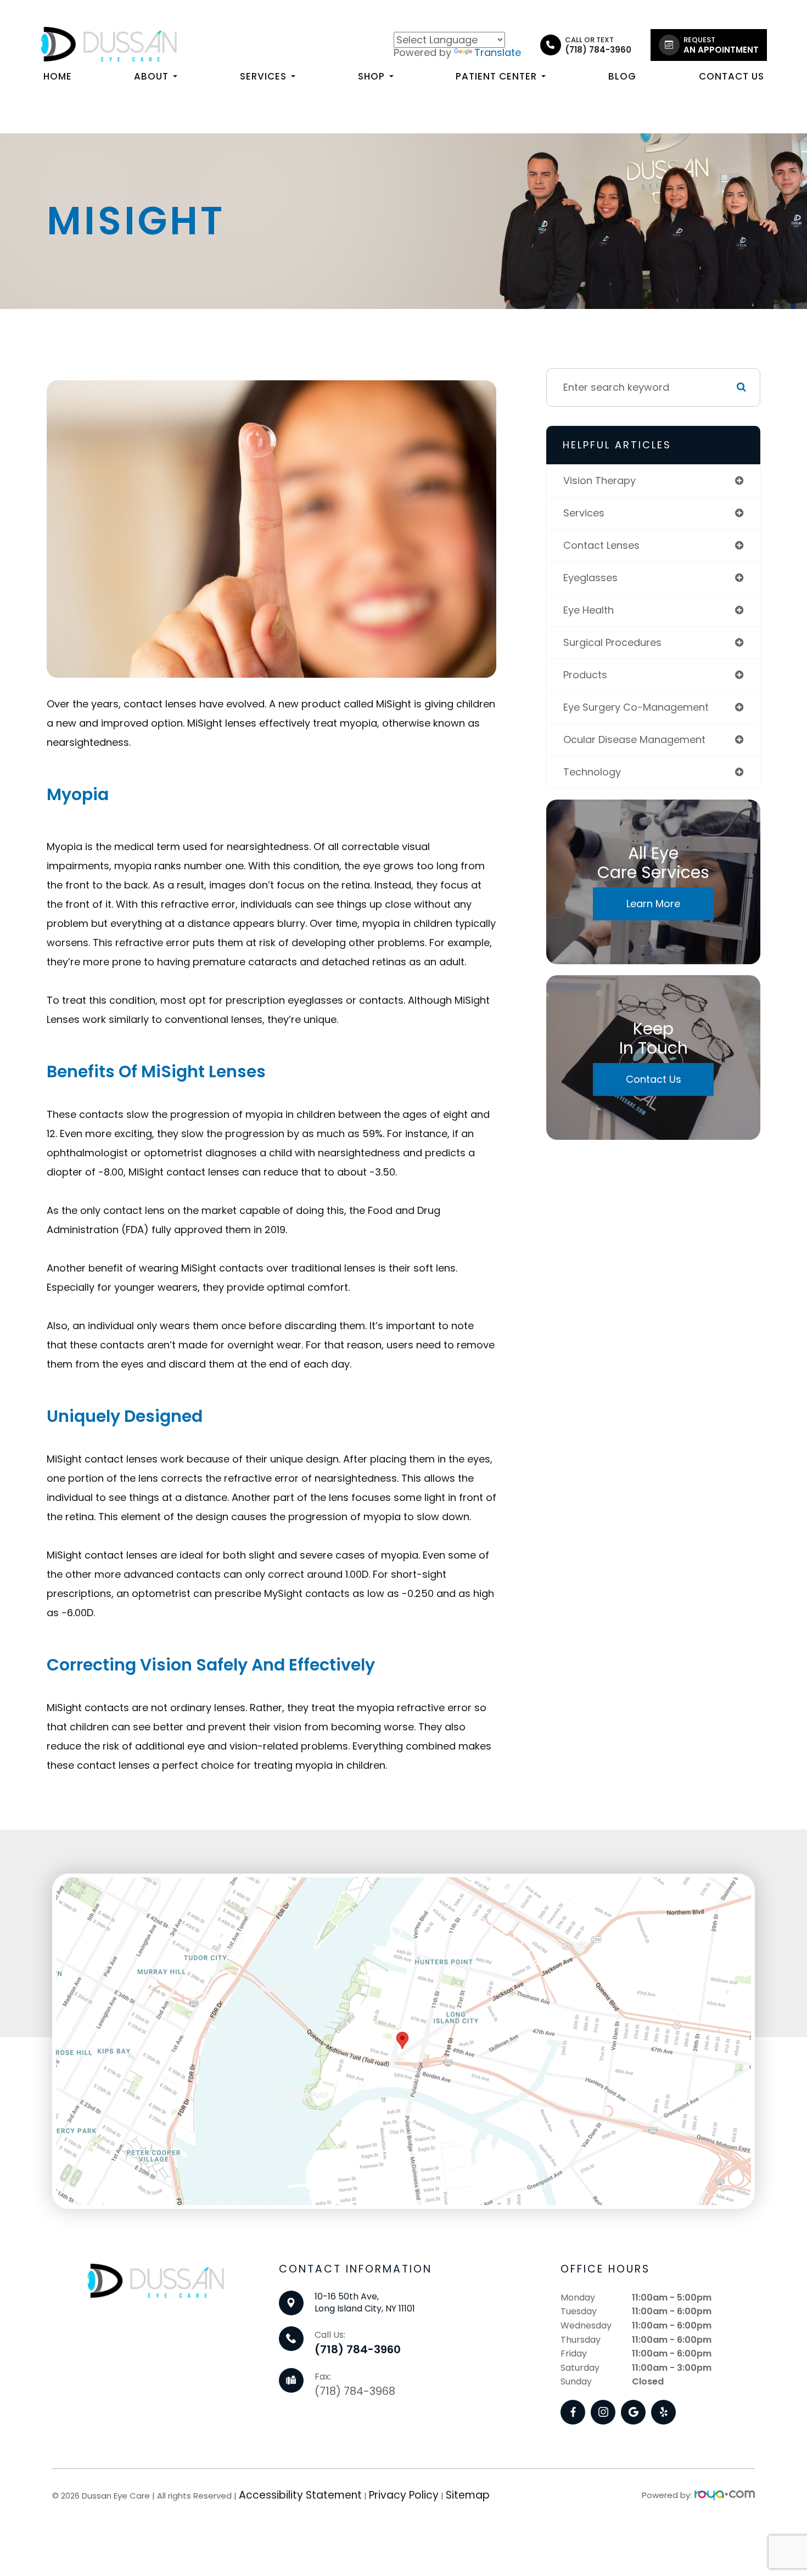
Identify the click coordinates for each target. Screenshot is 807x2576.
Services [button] (263, 76)
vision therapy (599, 480)
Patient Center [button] (496, 76)
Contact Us (732, 76)
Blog (622, 76)
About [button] (151, 76)
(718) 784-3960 (358, 2349)
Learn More (653, 904)
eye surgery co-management (636, 707)
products (585, 675)
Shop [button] (371, 76)
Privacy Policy (404, 2495)
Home (58, 76)
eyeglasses (590, 578)
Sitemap (468, 2495)
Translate (498, 52)
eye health (589, 610)
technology (592, 772)
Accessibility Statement (300, 2495)
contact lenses (601, 545)
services (584, 513)
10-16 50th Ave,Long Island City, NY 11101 (365, 2302)
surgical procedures (612, 642)
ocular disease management (634, 739)
